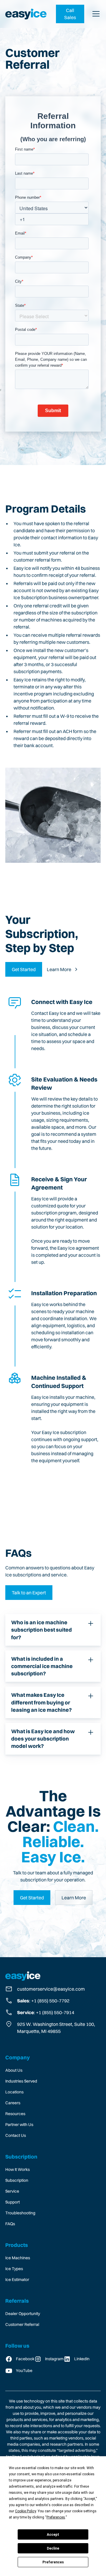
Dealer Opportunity (23, 2314)
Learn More (74, 1898)
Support (13, 2202)
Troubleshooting (20, 2213)
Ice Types (14, 2269)
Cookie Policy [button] (25, 2511)
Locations (14, 2092)
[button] (95, 14)
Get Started (24, 969)
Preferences (53, 2562)
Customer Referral (22, 2324)
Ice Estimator (17, 2280)
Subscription (17, 2180)
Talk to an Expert (29, 1593)
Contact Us (16, 2135)
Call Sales (70, 14)
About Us (14, 2070)
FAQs (10, 2224)
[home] (26, 14)
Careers (13, 2103)
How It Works (18, 2169)
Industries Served (21, 2081)
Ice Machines (18, 2258)
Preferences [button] (56, 2517)
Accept (53, 2535)
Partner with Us (19, 2125)
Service (12, 2191)
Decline (53, 2548)
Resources (15, 2114)
